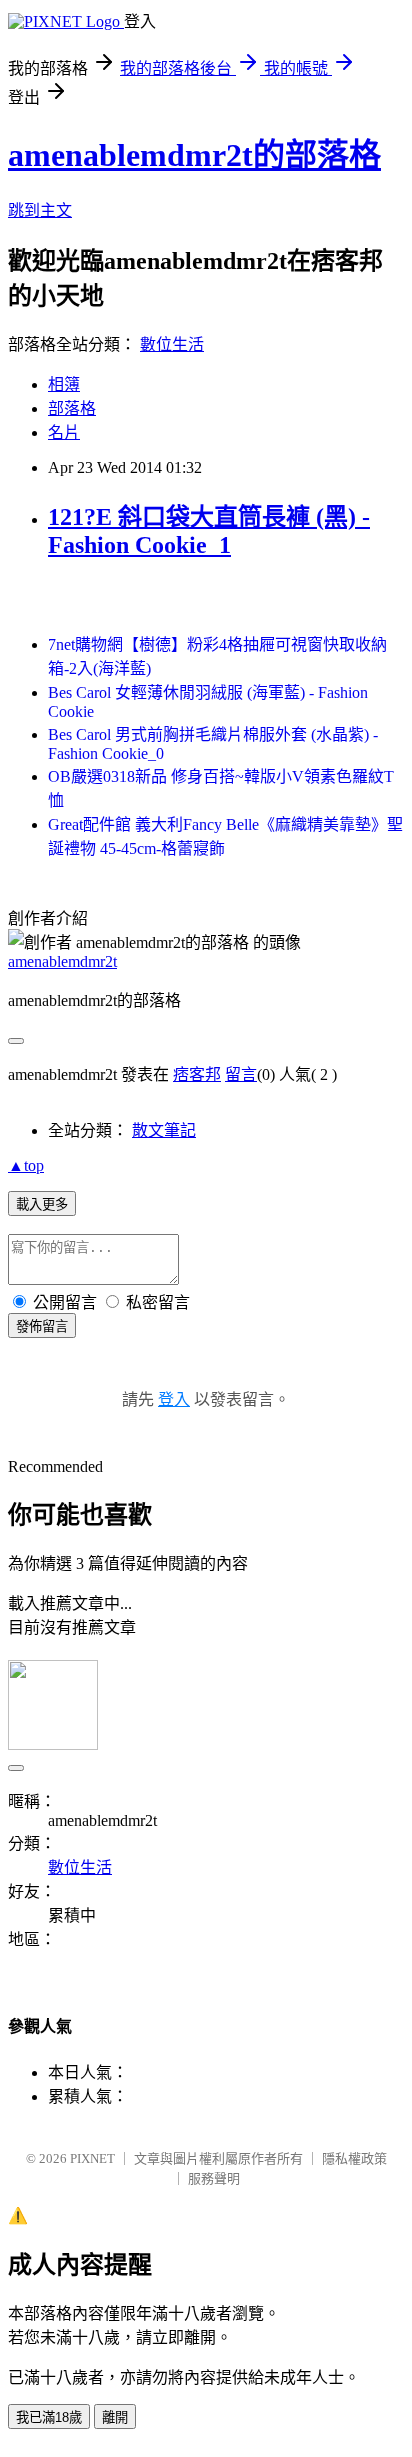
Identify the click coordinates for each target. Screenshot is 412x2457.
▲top (26, 1165)
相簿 (64, 384)
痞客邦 (197, 1074)
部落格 (72, 408)
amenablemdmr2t (62, 961)
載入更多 (42, 1204)
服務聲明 (214, 2178)
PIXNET (92, 2158)
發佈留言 (42, 1326)
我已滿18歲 (49, 2417)
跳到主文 (40, 210)
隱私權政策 (354, 2158)
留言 (241, 1074)
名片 (64, 432)
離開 (115, 2417)
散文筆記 (164, 1130)
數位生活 (172, 344)
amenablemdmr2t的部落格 (194, 155)
